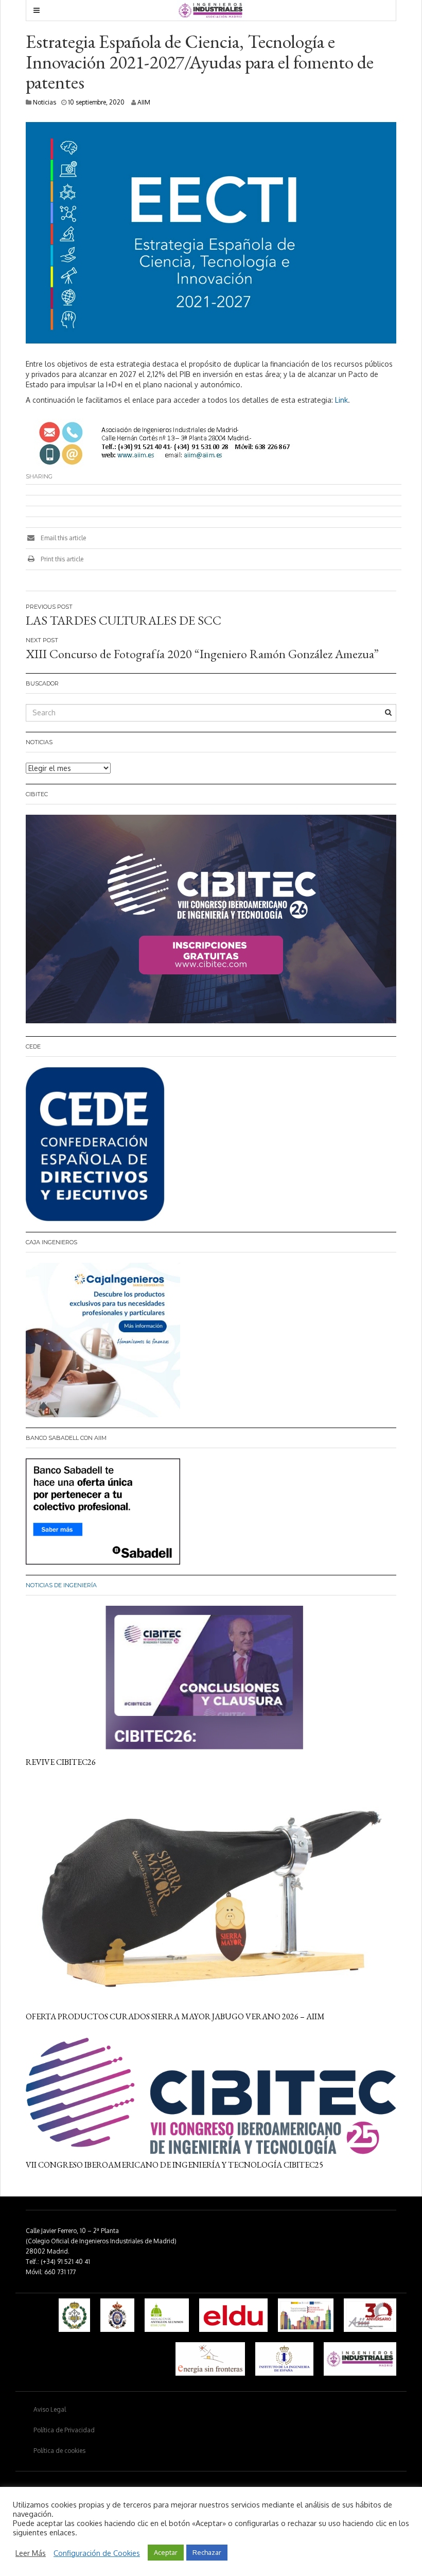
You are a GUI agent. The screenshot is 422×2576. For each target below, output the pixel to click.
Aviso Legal (50, 2409)
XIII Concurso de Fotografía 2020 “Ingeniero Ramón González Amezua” (202, 654)
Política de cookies (59, 2451)
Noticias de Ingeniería (61, 1585)
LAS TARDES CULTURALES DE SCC (124, 620)
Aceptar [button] (166, 2552)
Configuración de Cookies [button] (97, 2553)
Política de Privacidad (64, 2430)
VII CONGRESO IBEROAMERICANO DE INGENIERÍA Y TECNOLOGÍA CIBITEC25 (174, 2165)
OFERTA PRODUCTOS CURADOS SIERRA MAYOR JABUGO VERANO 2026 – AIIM (175, 2016)
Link (341, 400)
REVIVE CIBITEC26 (61, 1762)
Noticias (45, 102)
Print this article (61, 559)
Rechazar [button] (207, 2552)
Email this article (63, 538)
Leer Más (31, 2553)
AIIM (144, 102)
